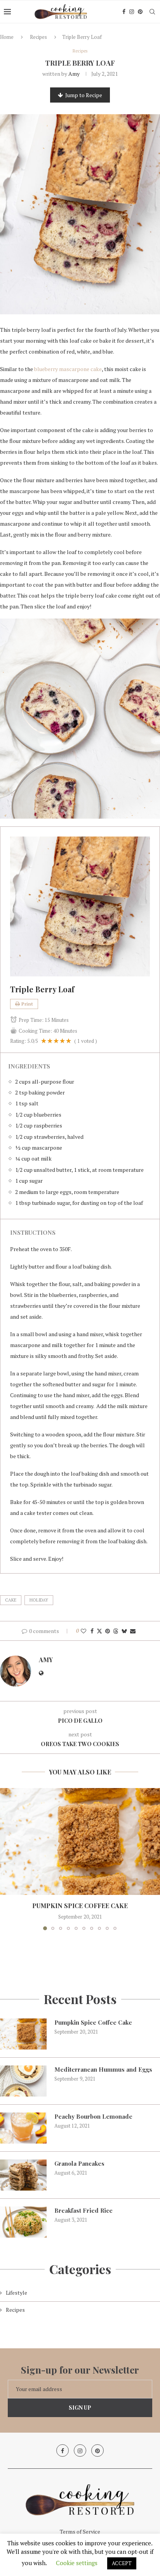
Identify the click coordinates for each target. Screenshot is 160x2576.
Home (7, 37)
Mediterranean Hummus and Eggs (103, 2069)
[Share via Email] (133, 1631)
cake (11, 1600)
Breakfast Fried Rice (83, 2210)
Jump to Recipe (84, 95)
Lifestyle (17, 2293)
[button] (7, 1859)
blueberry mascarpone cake (68, 369)
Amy (74, 74)
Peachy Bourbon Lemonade (93, 2116)
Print (27, 1004)
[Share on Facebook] (92, 1631)
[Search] (152, 12)
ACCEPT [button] (122, 2563)
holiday (39, 1600)
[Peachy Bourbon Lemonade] (23, 2128)
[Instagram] (132, 12)
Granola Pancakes (79, 2163)
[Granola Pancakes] (23, 2175)
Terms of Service (80, 2532)
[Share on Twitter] (99, 1631)
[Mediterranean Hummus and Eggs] (23, 2081)
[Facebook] (124, 12)
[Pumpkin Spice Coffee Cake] (80, 1841)
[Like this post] (83, 1631)
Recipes (38, 37)
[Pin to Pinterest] (108, 1631)
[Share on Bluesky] (124, 1631)
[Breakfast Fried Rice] (23, 2222)
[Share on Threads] (116, 1631)
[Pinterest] (140, 12)
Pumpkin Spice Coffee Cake (80, 1906)
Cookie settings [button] (77, 2563)
